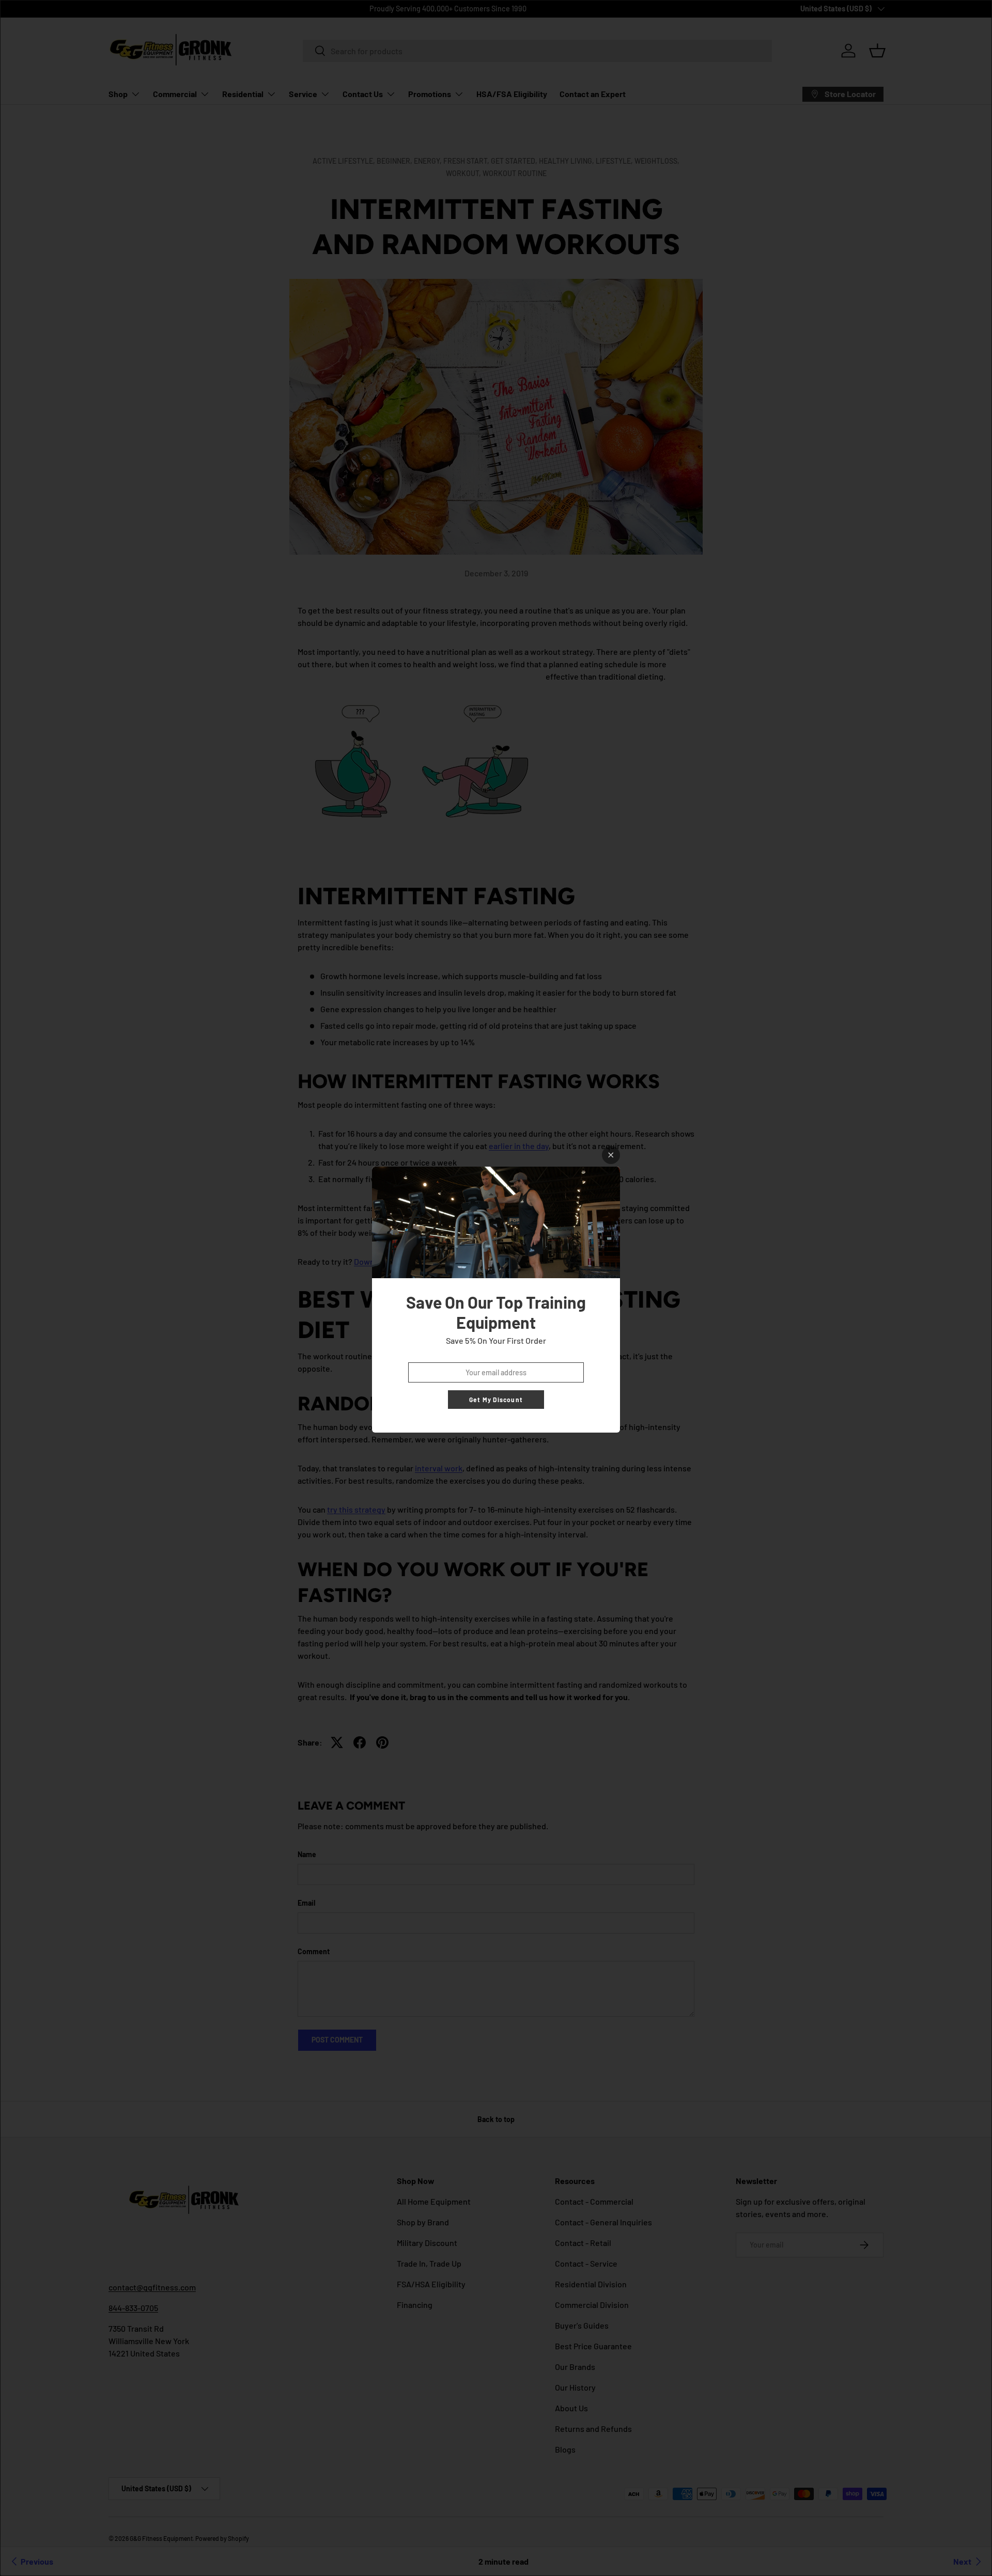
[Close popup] (611, 1155)
